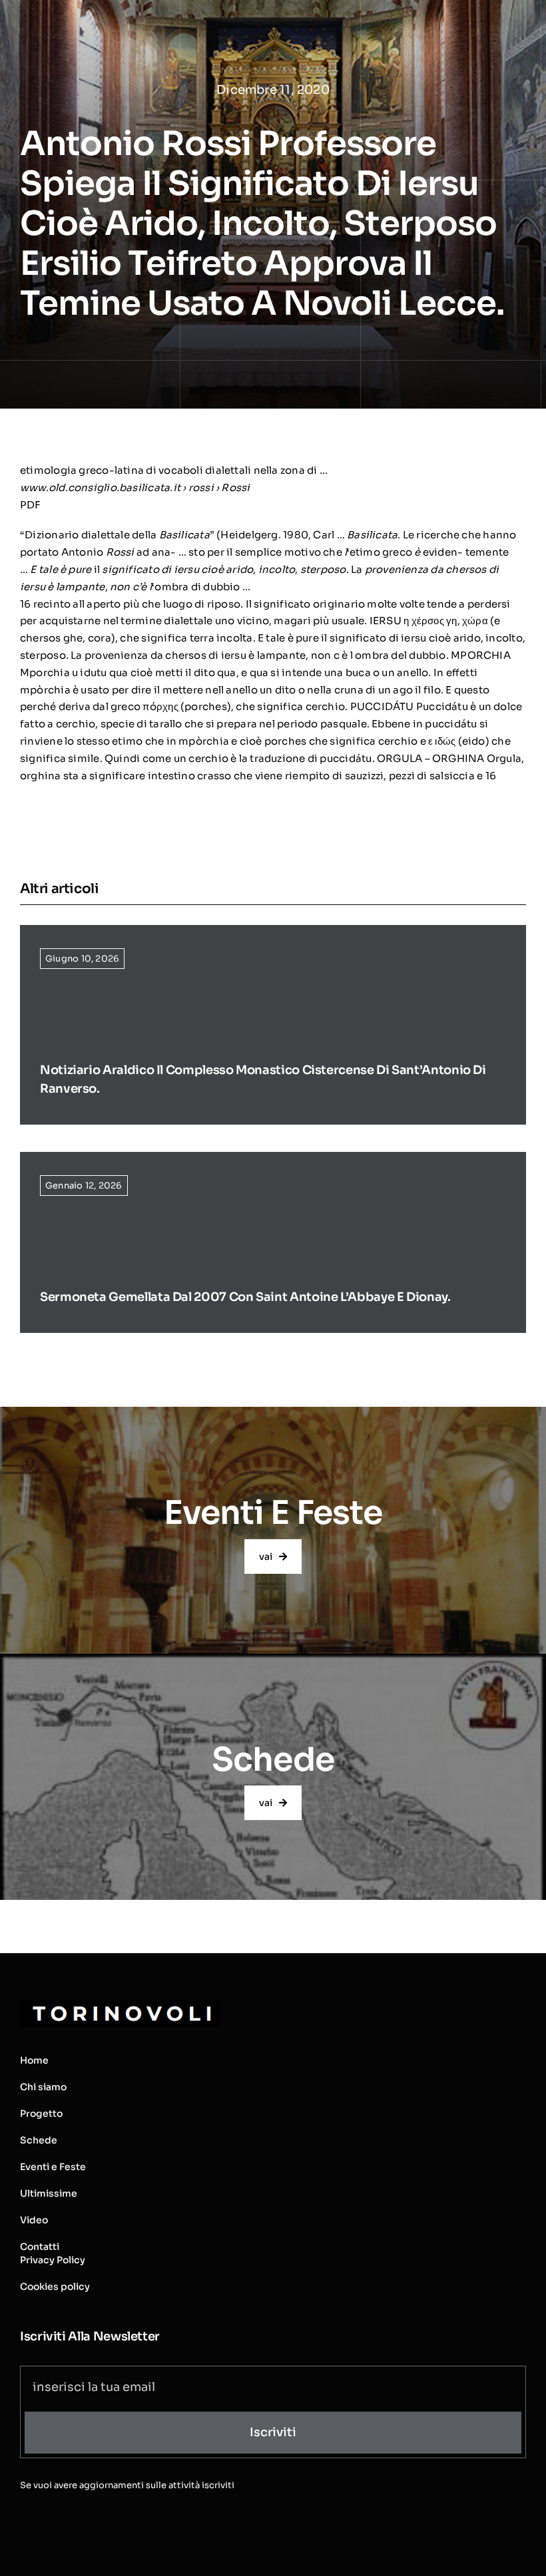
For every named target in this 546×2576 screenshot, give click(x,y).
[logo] (120, 2005)
